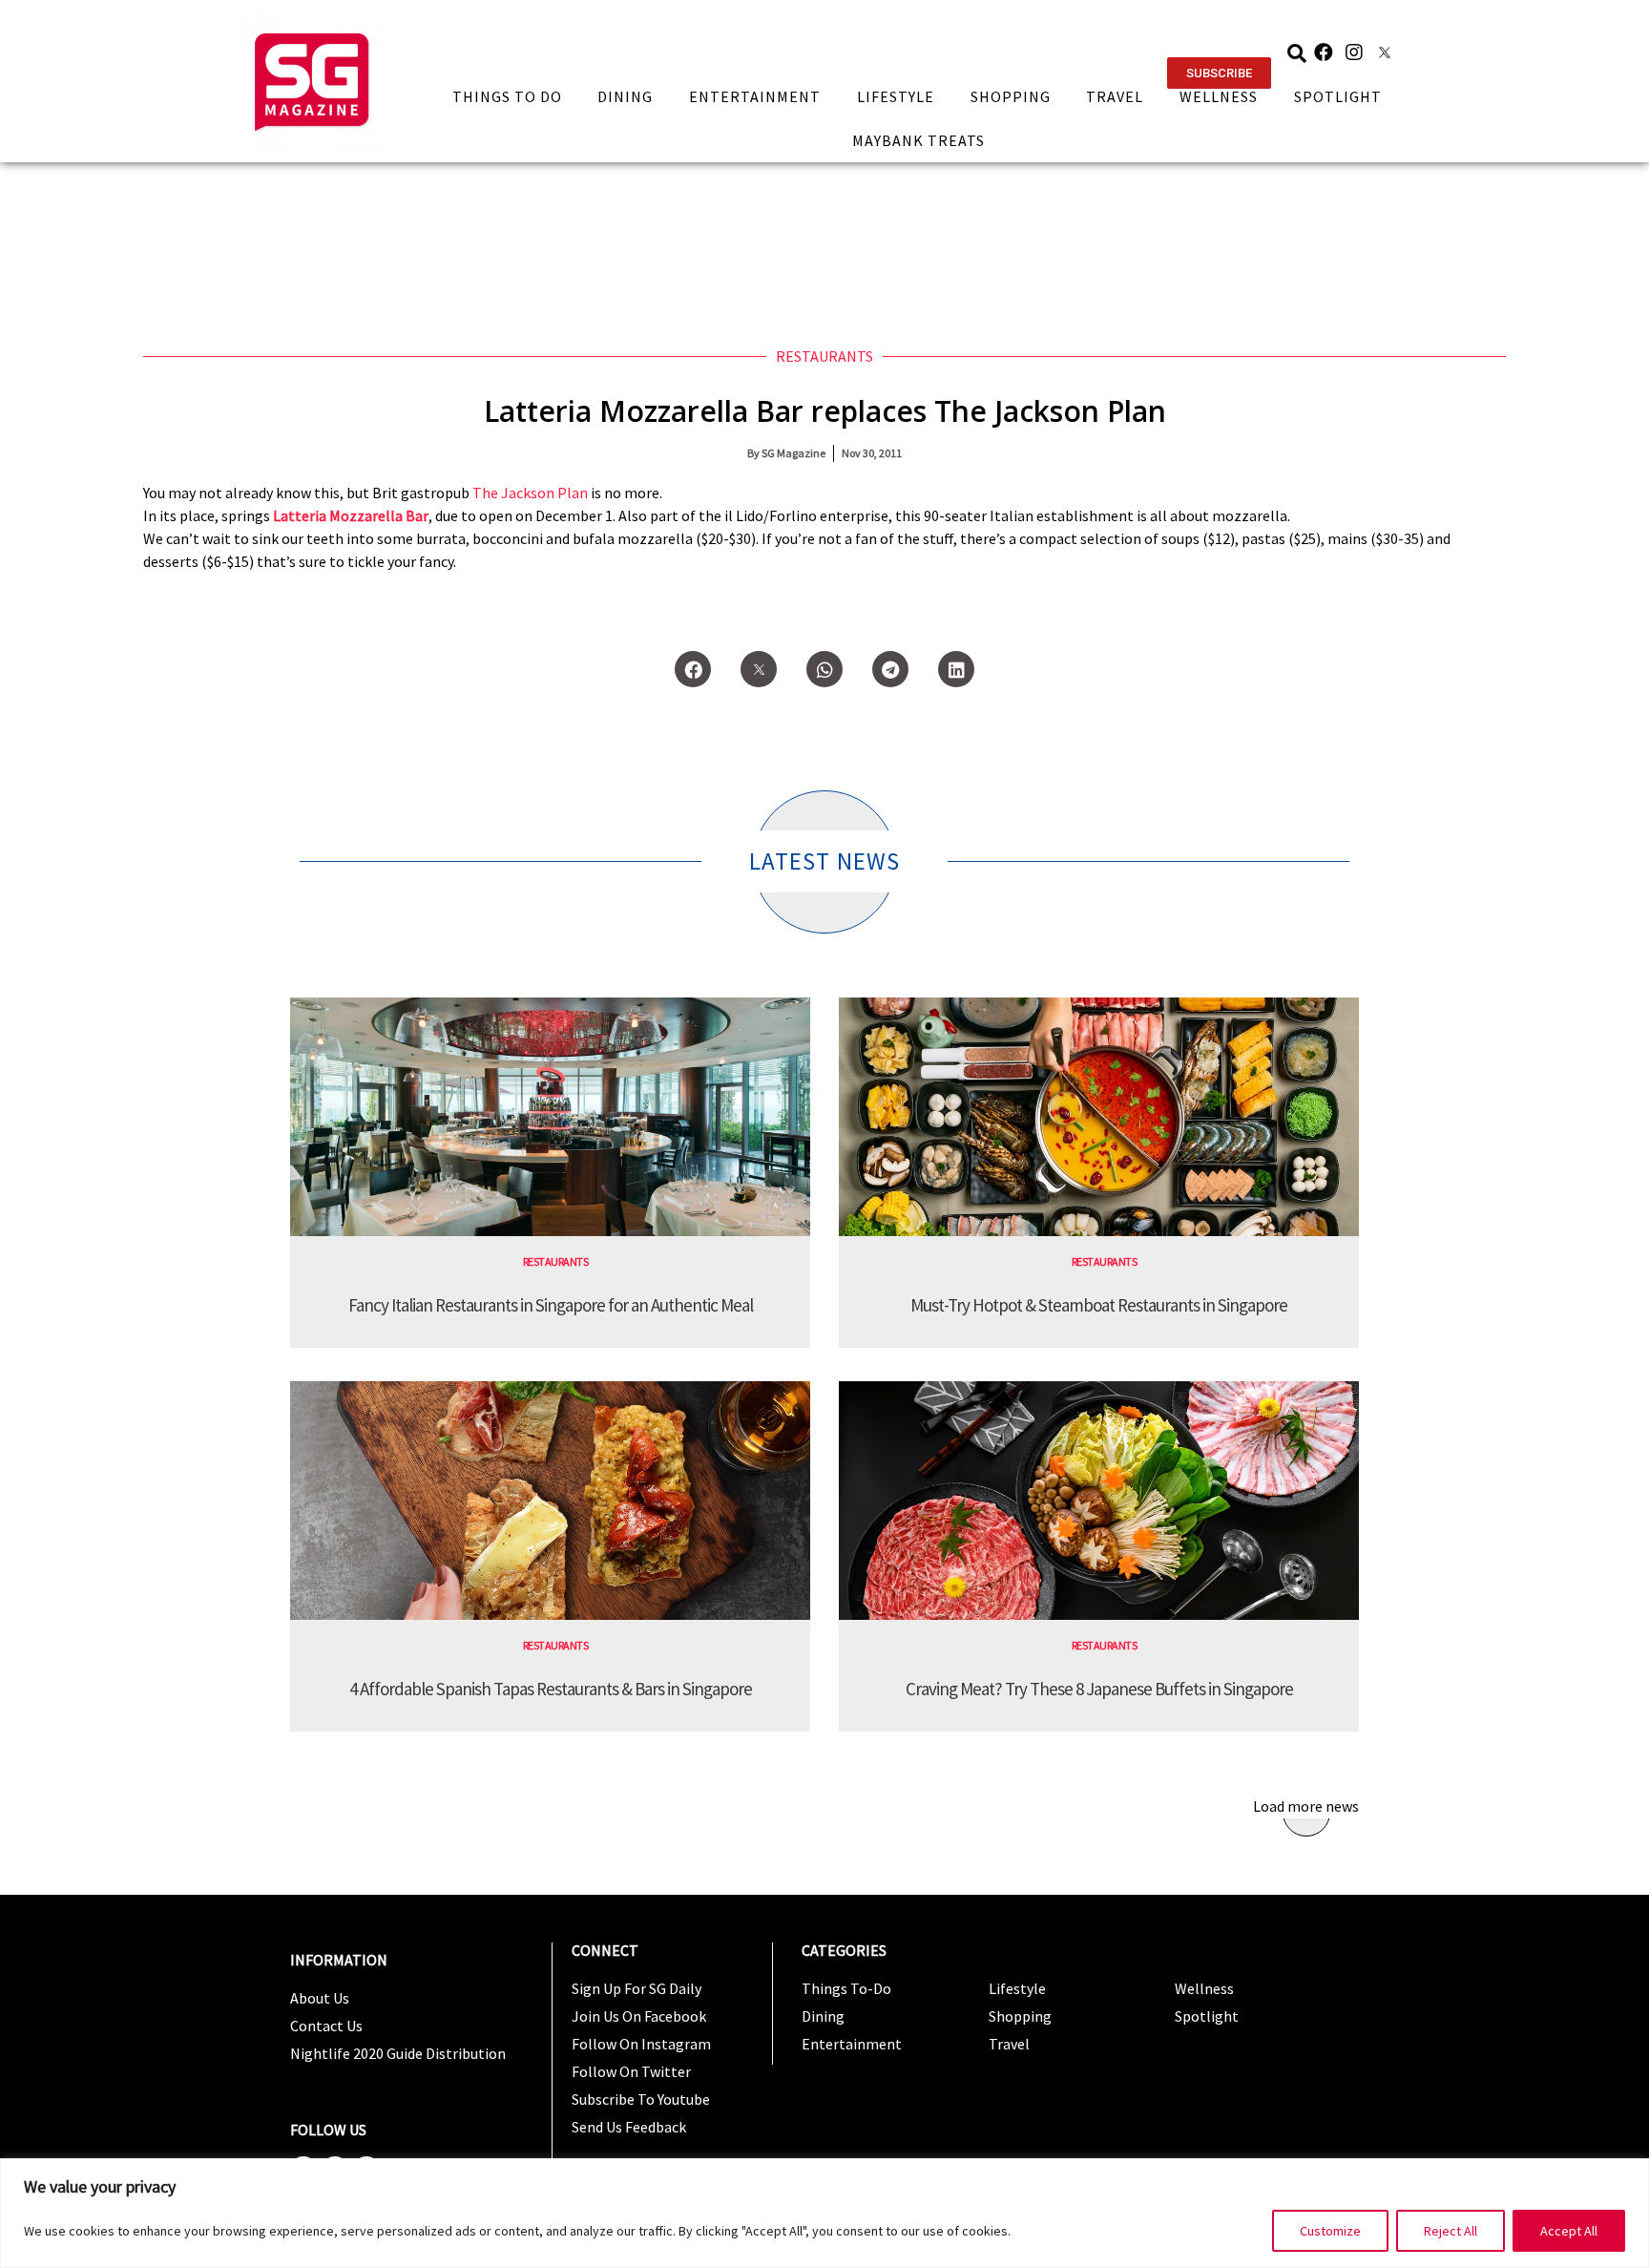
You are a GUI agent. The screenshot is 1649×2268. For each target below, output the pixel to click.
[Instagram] (1354, 52)
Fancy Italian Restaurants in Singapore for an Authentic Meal (551, 1305)
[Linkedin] (956, 669)
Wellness (1219, 96)
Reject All (1451, 2231)
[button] (1219, 73)
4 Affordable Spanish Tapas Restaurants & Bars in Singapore (551, 1689)
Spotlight (1338, 96)
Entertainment (755, 96)
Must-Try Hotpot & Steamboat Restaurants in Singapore (1099, 1305)
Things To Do (507, 96)
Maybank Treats (918, 140)
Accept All (1569, 2231)
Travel (1115, 96)
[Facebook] (1324, 52)
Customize (1330, 2231)
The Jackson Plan (530, 493)
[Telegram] (890, 669)
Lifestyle (896, 96)
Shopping (1011, 96)
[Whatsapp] (824, 669)
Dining (625, 96)
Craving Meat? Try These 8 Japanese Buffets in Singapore (1099, 1689)
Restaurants (824, 356)
